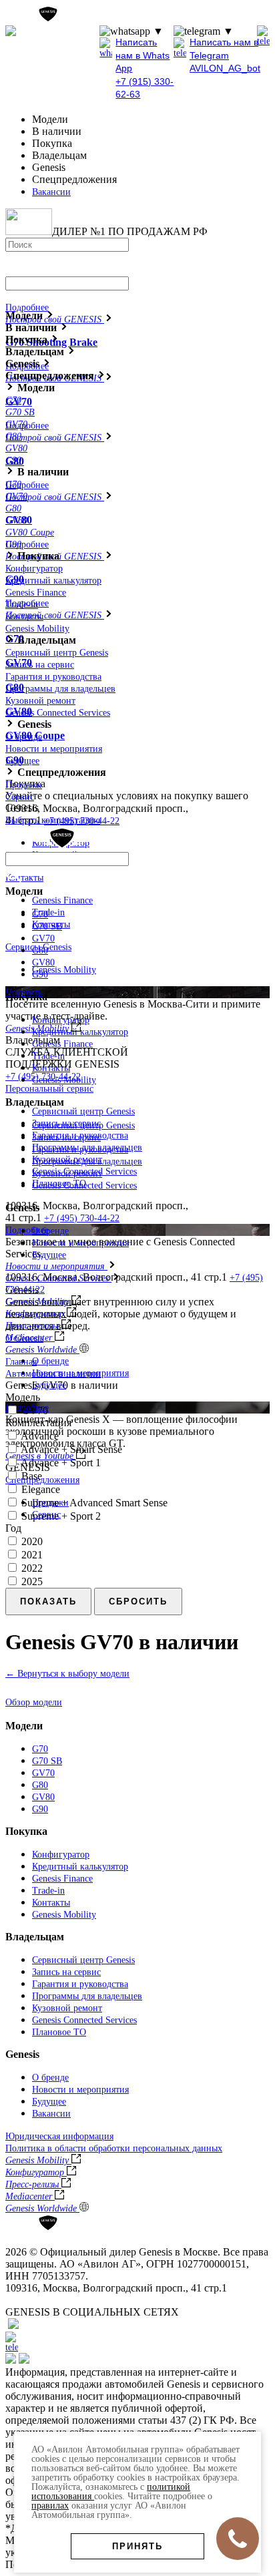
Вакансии (51, 192)
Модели (24, 1726)
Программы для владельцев (60, 689)
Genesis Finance (62, 900)
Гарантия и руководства (53, 677)
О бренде (50, 1361)
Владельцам (35, 1937)
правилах (50, 2506)
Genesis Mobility (64, 970)
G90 (40, 975)
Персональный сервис (49, 1089)
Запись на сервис (40, 665)
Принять (137, 2546)
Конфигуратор (34, 569)
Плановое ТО (59, 2032)
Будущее (22, 761)
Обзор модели (34, 1702)
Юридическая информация (59, 2136)
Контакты (24, 878)
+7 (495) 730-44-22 (82, 1218)
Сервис (20, 797)
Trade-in (48, 912)
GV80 (43, 962)
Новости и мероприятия (54, 749)
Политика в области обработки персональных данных (114, 2148)
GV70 (43, 938)
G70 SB (47, 926)
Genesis (22, 2054)
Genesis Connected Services (58, 713)
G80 (40, 950)
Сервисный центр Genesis (83, 1111)
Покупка (26, 1831)
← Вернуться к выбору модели (67, 1674)
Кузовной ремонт (40, 701)
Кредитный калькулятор (53, 581)
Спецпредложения (42, 1480)
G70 (40, 914)
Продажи (24, 785)
